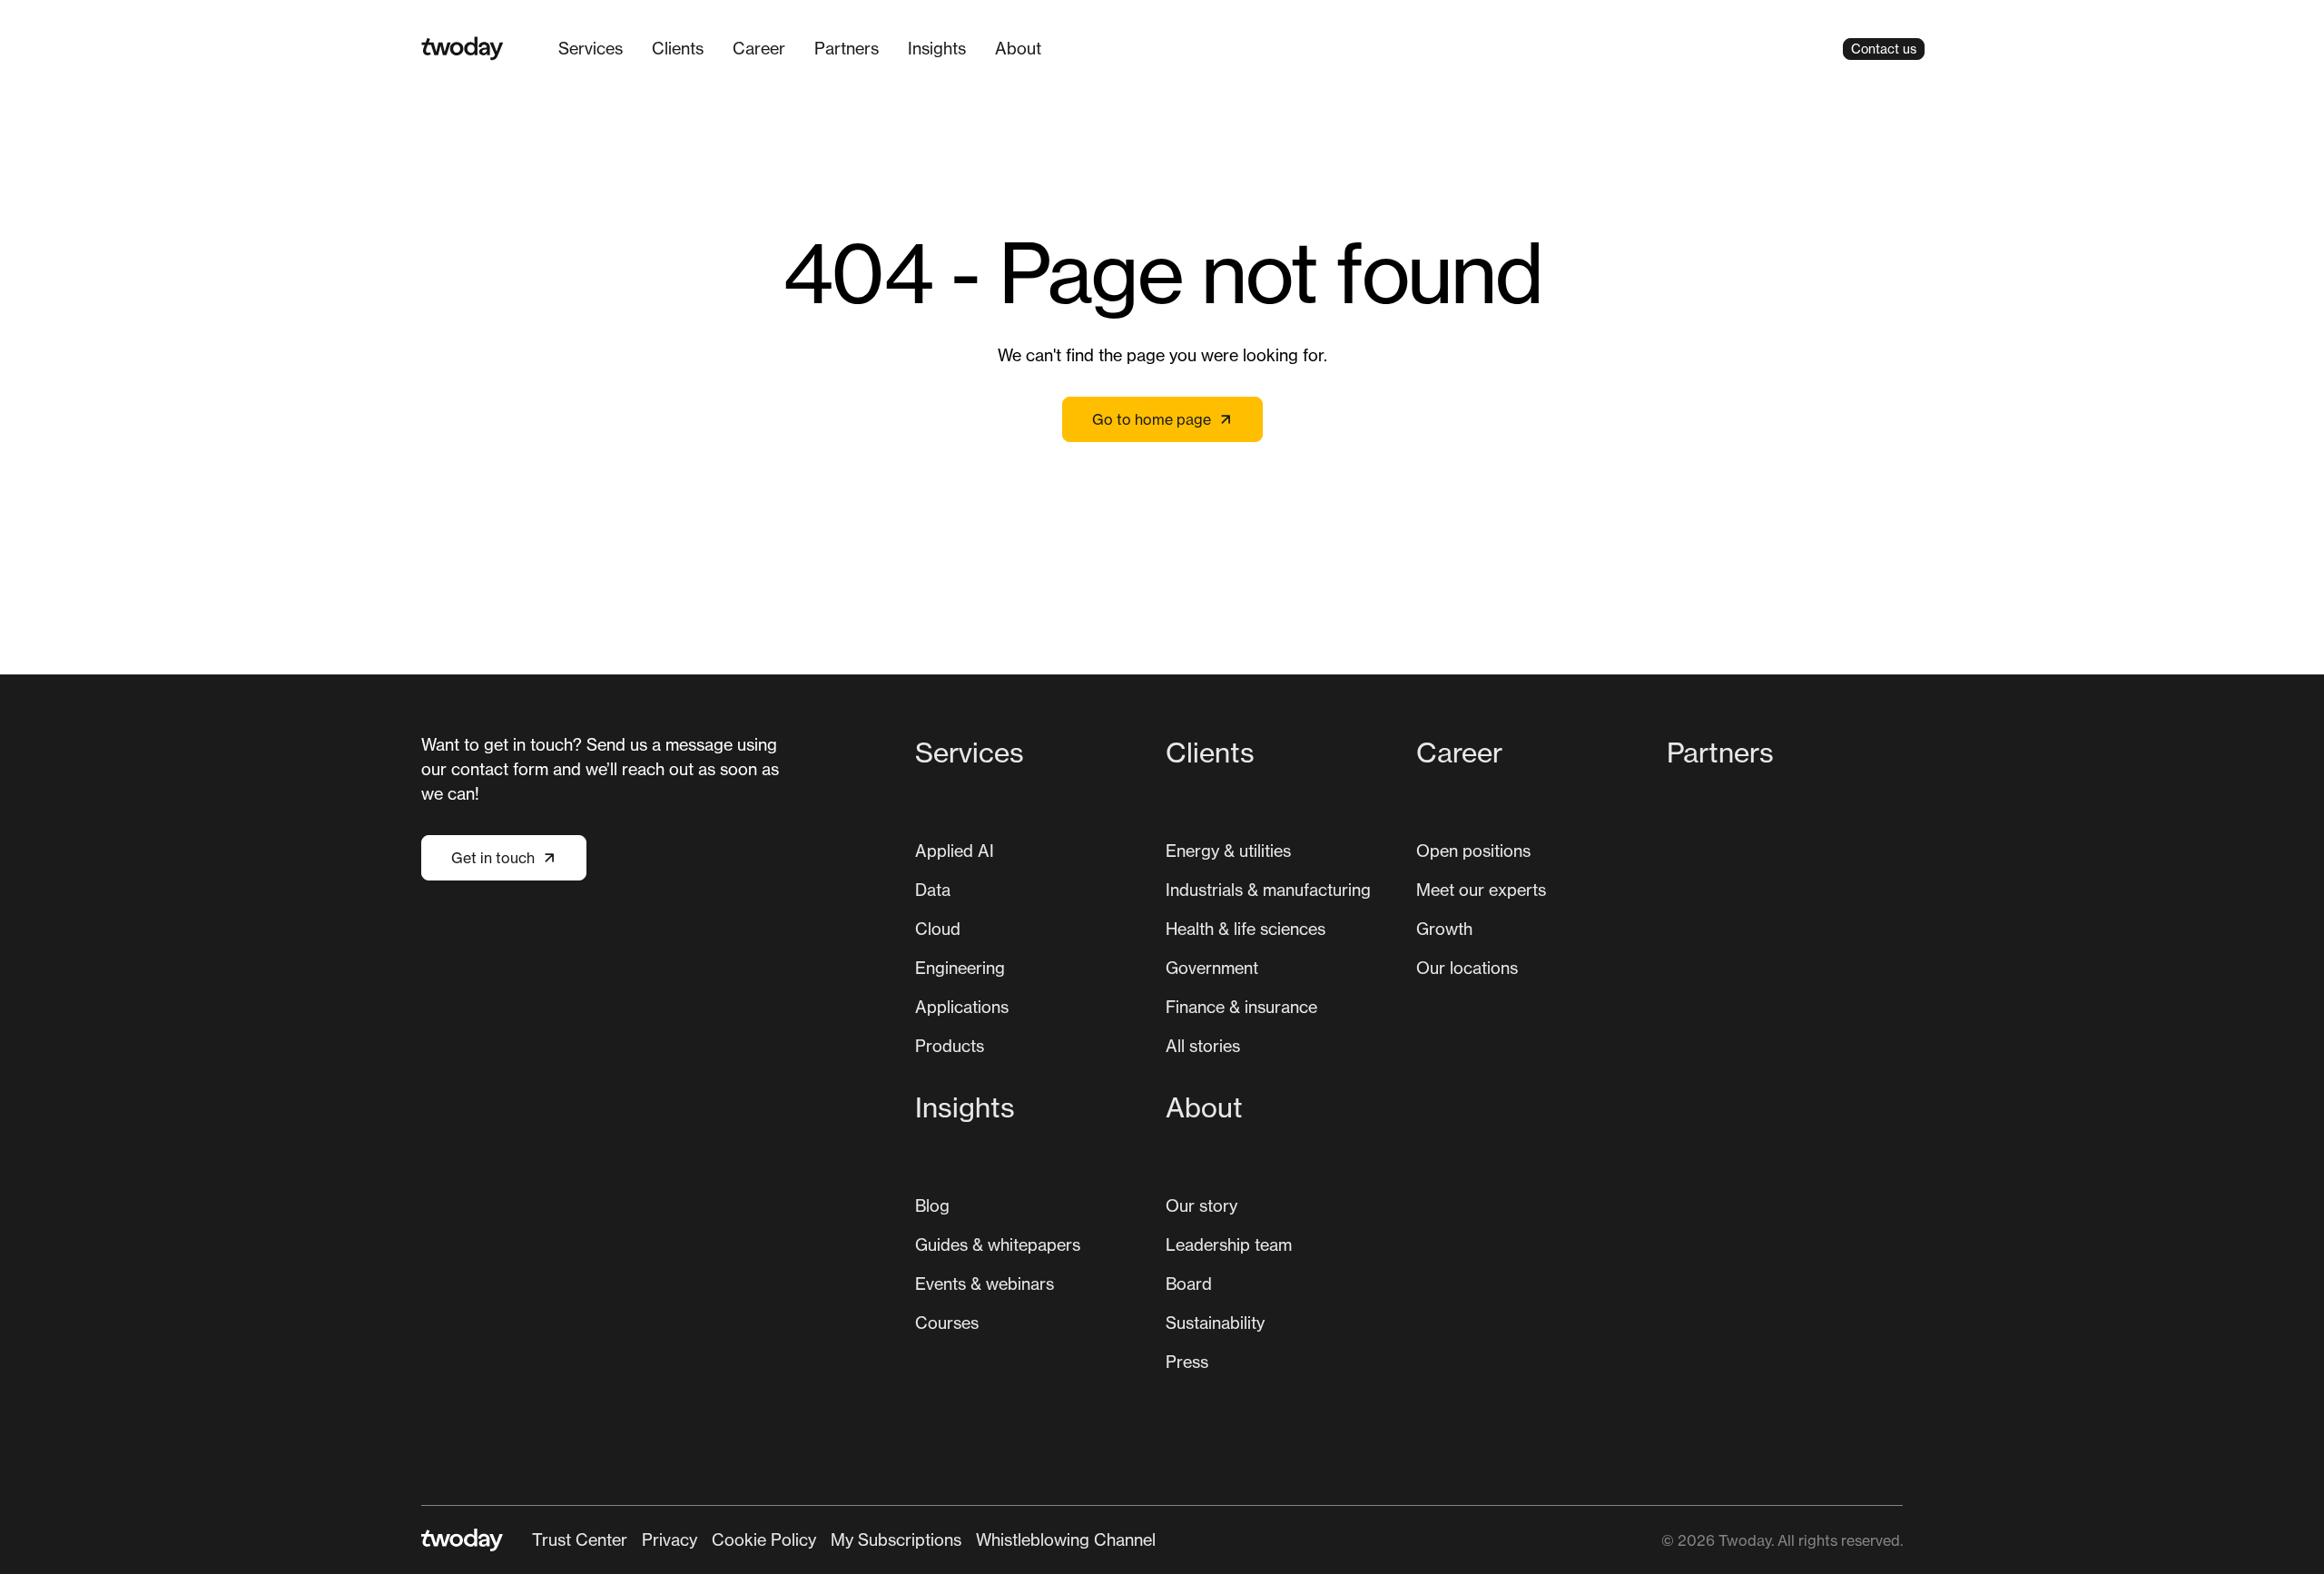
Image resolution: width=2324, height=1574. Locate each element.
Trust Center (580, 1540)
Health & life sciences (1246, 929)
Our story (1201, 1205)
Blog (932, 1205)
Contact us (1884, 49)
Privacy (670, 1540)
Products (950, 1046)
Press (1187, 1362)
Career (759, 48)
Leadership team (1229, 1244)
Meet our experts (1481, 890)
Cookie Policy (764, 1540)
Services (591, 48)
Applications (962, 1007)
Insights (937, 48)
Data (933, 890)
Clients (678, 48)
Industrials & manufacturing (1268, 890)
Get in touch (493, 858)
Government (1212, 968)
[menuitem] (591, 49)
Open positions (1473, 851)
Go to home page (1152, 419)
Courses (947, 1323)
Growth (1444, 929)
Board (1189, 1284)
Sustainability (1215, 1323)
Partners (847, 48)
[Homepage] (463, 49)
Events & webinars (985, 1284)
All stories (1203, 1046)
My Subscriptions (896, 1540)
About (1018, 48)
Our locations (1467, 968)
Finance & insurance (1241, 1007)
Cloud (938, 929)
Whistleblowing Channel (1066, 1540)
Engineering (960, 968)
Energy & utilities (1228, 851)
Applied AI (955, 851)
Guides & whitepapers (998, 1244)
